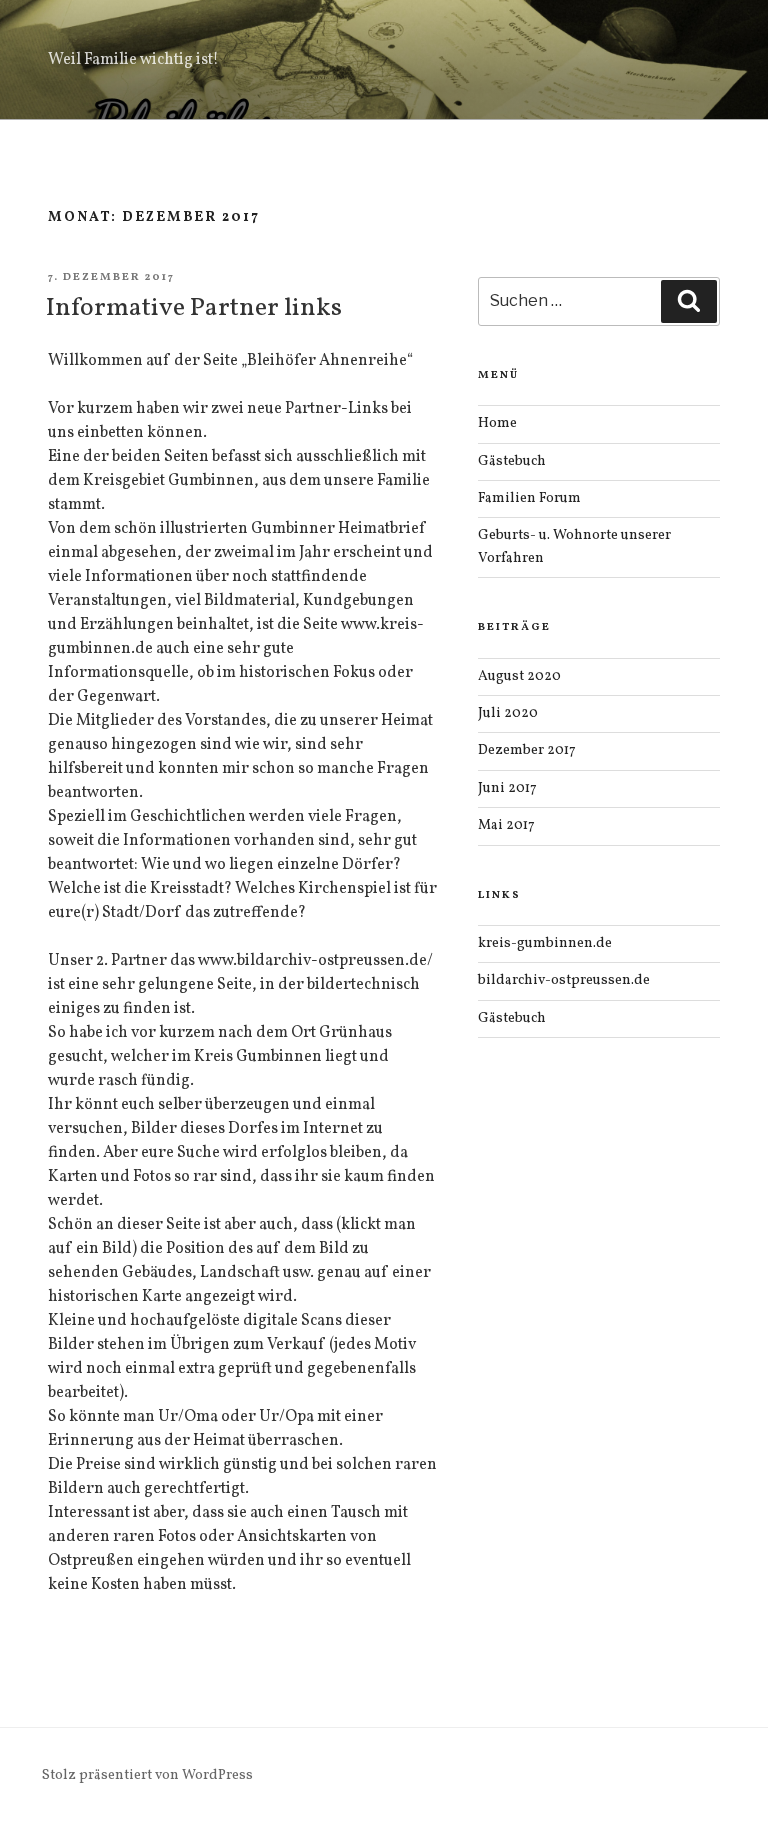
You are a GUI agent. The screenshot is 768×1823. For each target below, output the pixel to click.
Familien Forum (529, 498)
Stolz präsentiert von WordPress (147, 1775)
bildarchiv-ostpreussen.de (564, 980)
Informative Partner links (194, 308)
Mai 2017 (506, 825)
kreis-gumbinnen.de (545, 943)
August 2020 (519, 676)
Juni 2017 (507, 788)
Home (497, 423)
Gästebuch (512, 461)
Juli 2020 (508, 713)
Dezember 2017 (527, 750)
